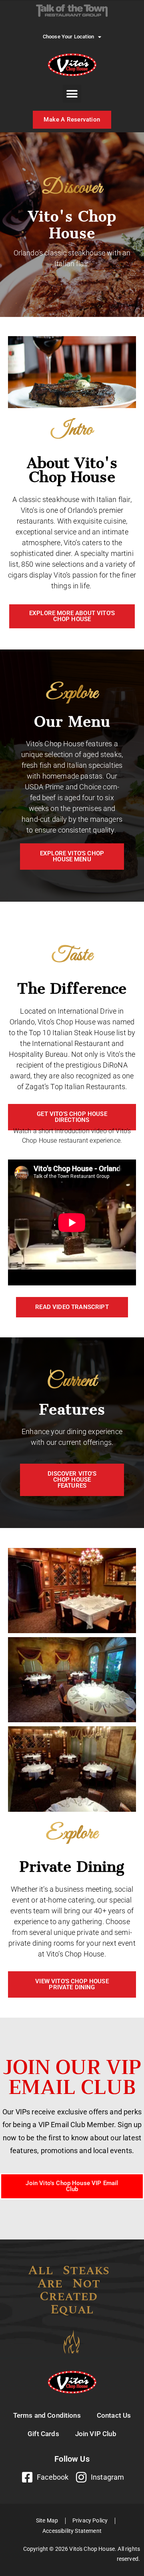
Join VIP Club (96, 2434)
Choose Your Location (68, 37)
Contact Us (114, 2415)
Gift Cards (43, 2434)
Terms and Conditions (47, 2415)
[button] (72, 94)
